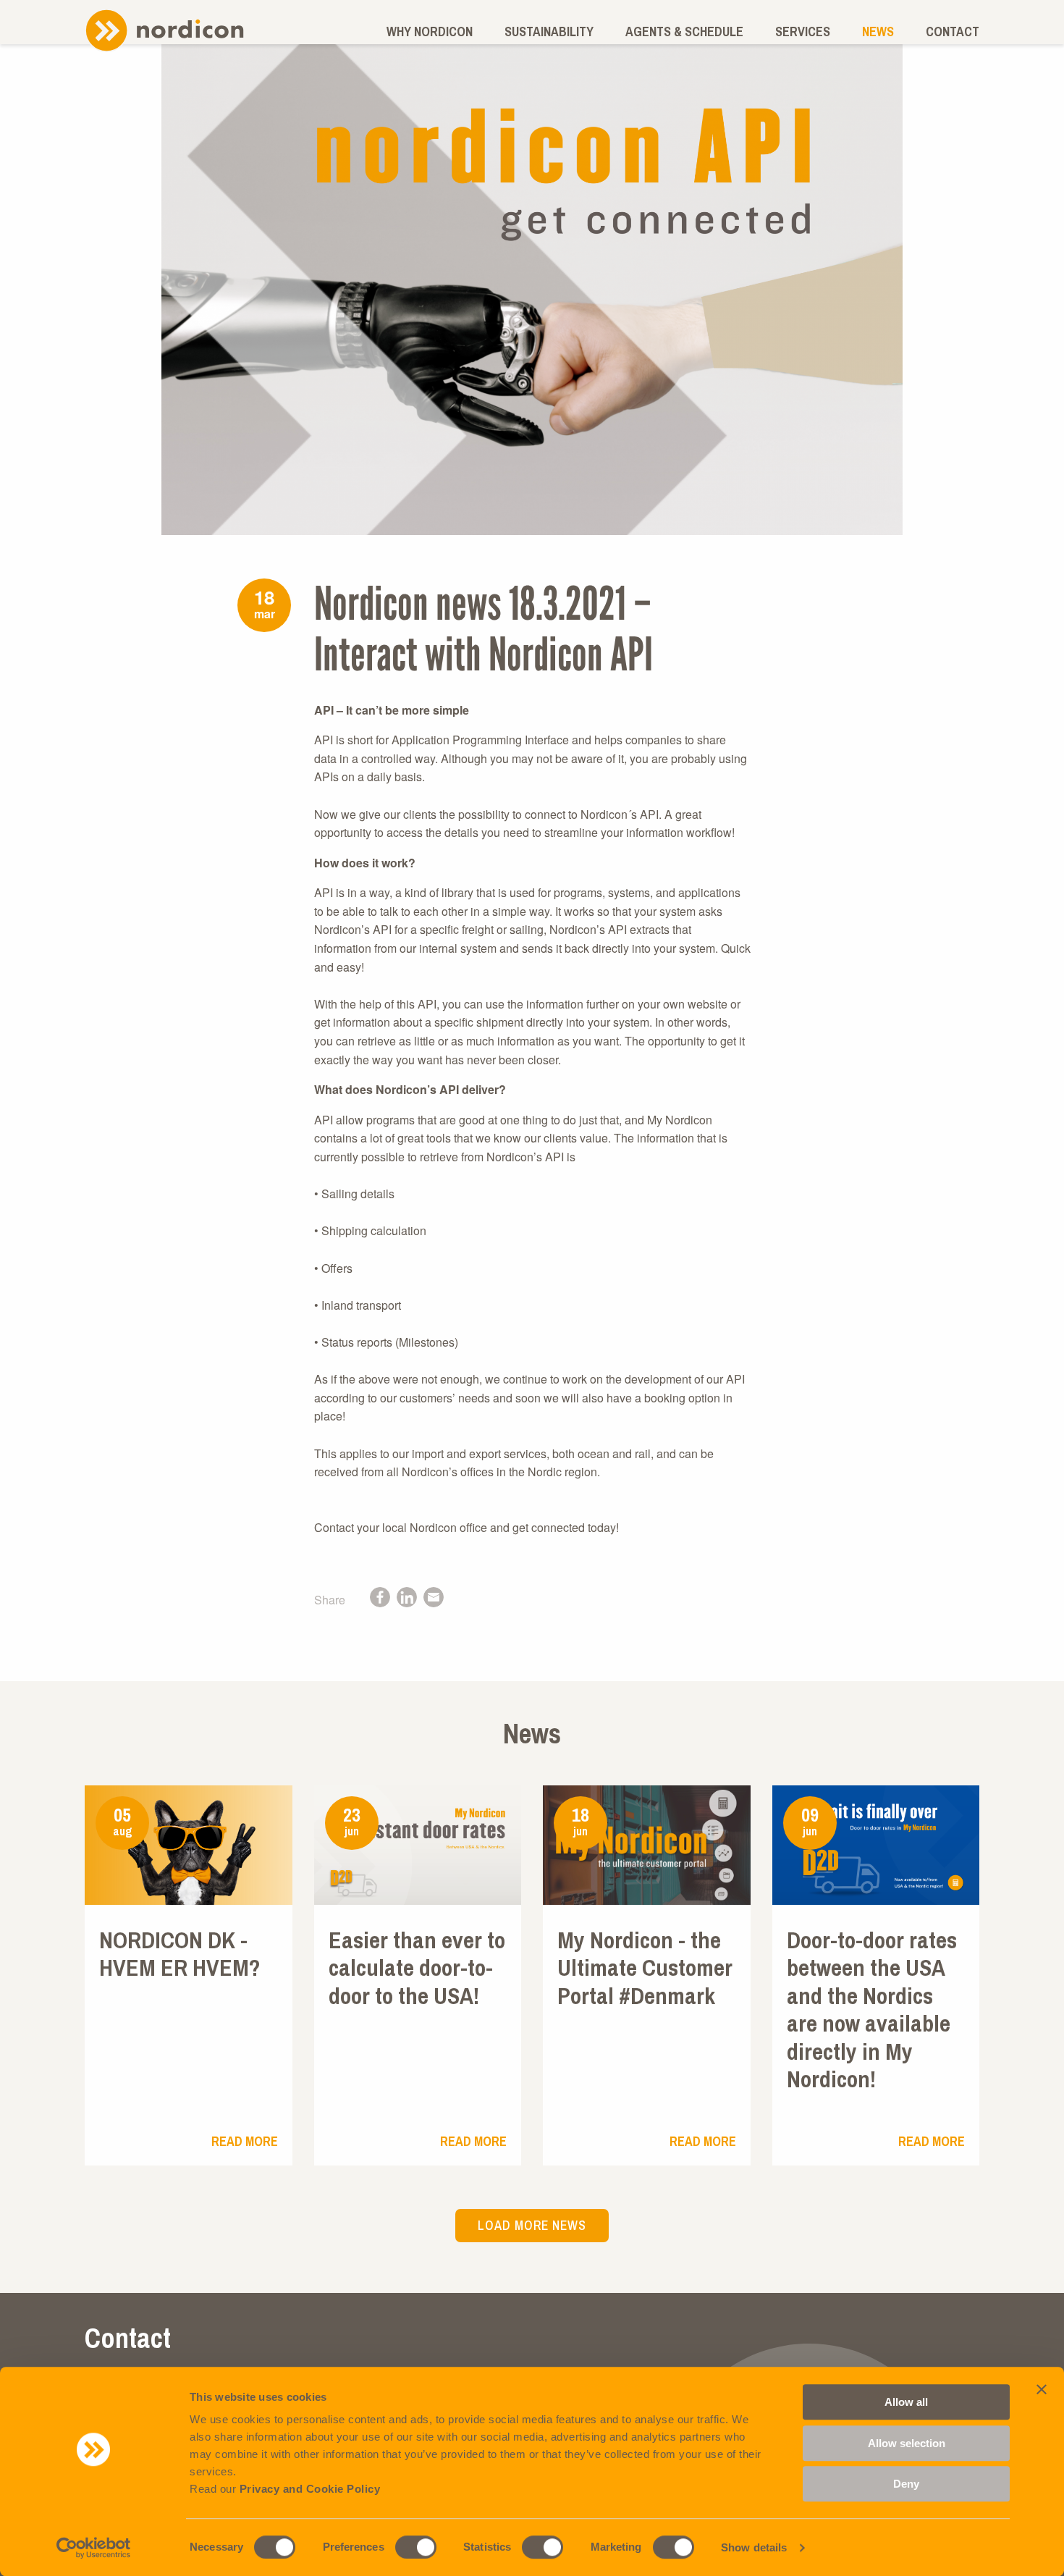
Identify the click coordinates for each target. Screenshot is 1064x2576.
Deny (906, 2484)
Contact (953, 31)
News (878, 31)
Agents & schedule (684, 31)
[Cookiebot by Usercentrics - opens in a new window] (94, 2548)
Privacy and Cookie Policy (310, 2489)
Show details (754, 2547)
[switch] (416, 2547)
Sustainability (549, 31)
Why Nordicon (430, 31)
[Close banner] (1042, 2389)
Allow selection (907, 2443)
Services (803, 31)
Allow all (906, 2402)
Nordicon (164, 30)
